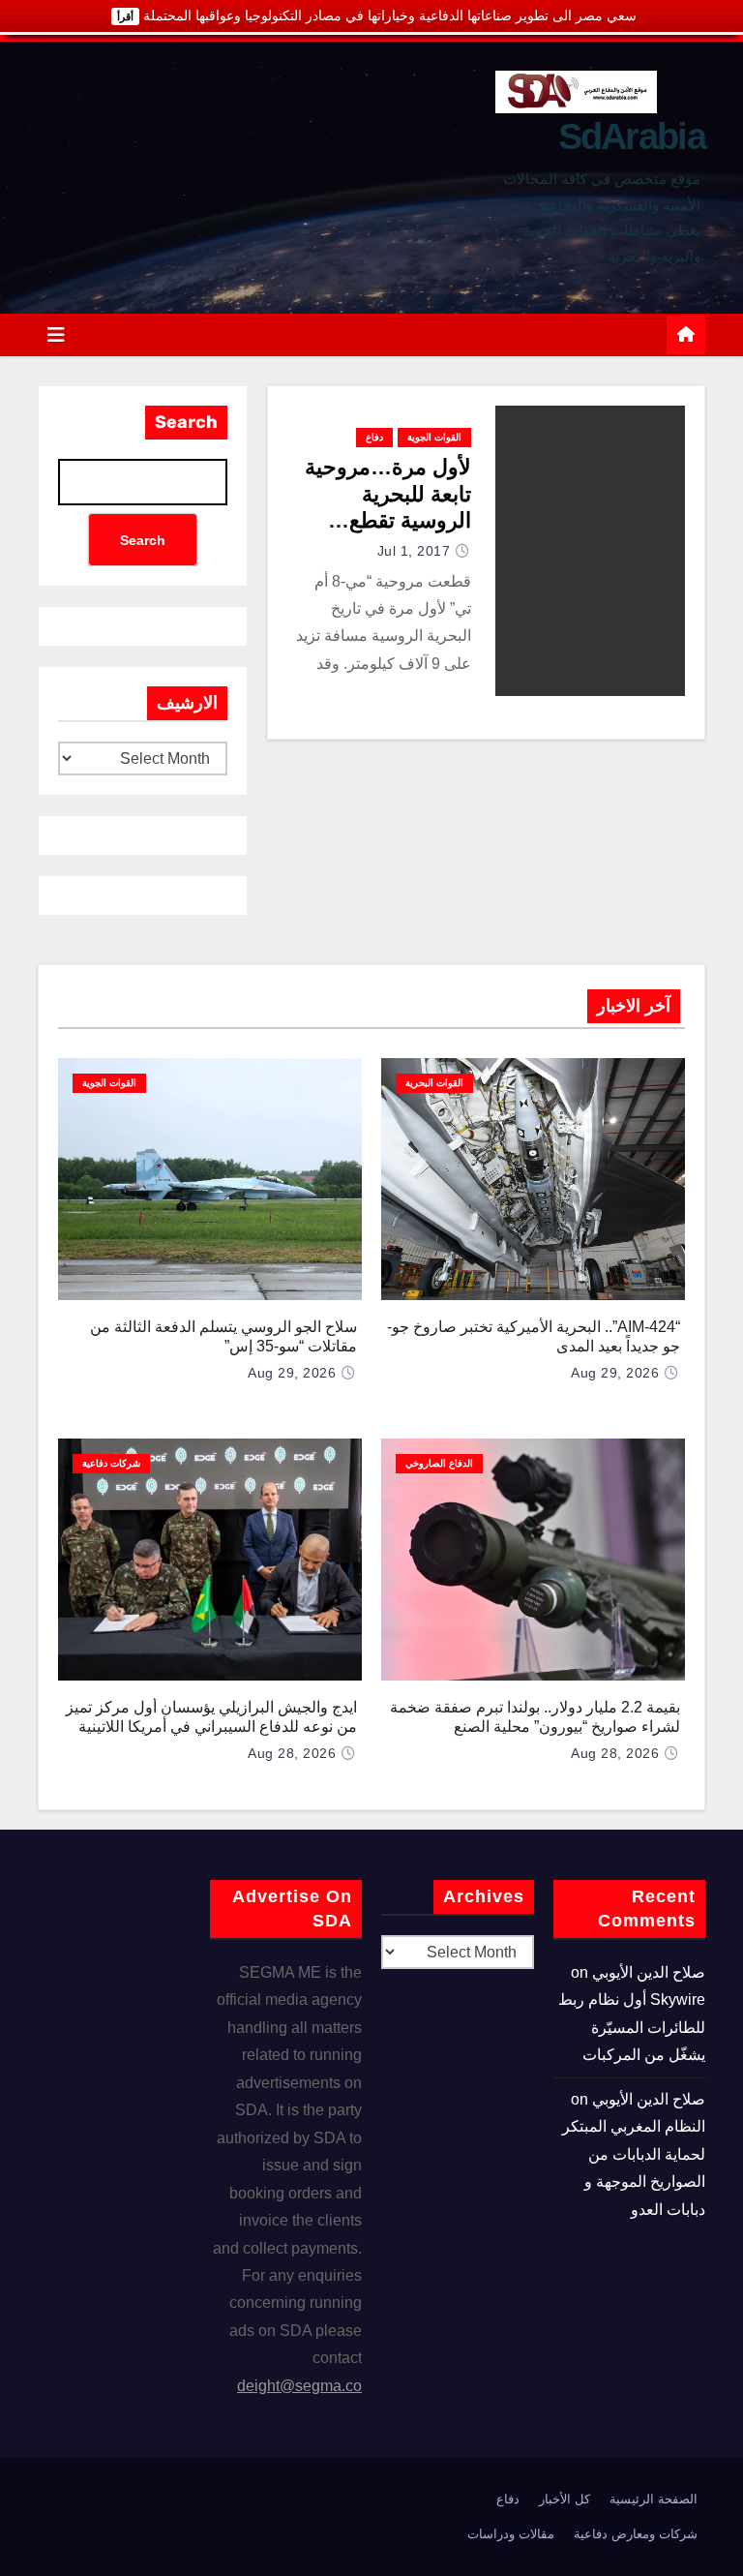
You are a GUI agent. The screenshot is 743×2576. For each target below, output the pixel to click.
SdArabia (632, 136)
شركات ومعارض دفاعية (636, 2534)
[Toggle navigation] (56, 335)
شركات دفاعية (111, 1463)
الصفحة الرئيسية (654, 2499)
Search (186, 422)
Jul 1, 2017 (414, 551)
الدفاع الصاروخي (439, 1463)
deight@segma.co (299, 2386)
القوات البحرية (434, 1083)
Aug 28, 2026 (615, 1753)
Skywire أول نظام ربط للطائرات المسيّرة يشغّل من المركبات (632, 2027)
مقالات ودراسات (511, 2534)
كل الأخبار (565, 2499)
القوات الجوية (434, 437)
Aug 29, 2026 (615, 1373)
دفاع (374, 437)
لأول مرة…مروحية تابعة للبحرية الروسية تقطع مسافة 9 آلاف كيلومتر (388, 520)
